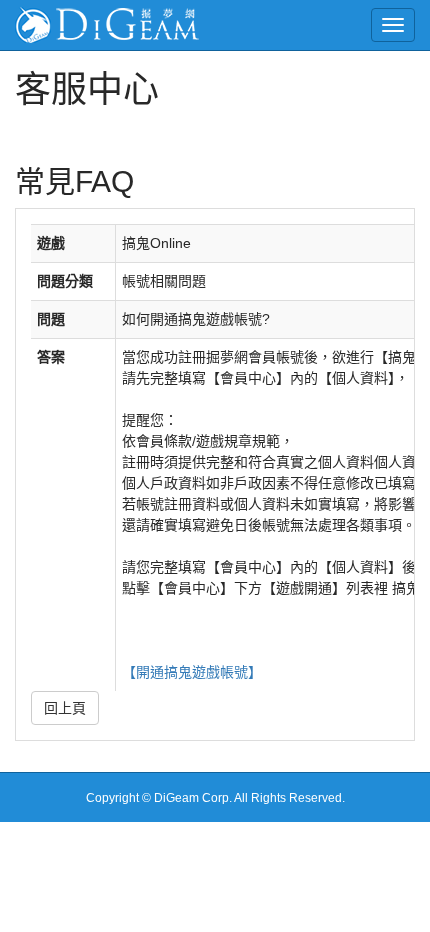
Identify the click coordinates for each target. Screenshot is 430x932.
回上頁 (65, 708)
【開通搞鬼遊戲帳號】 (192, 672)
